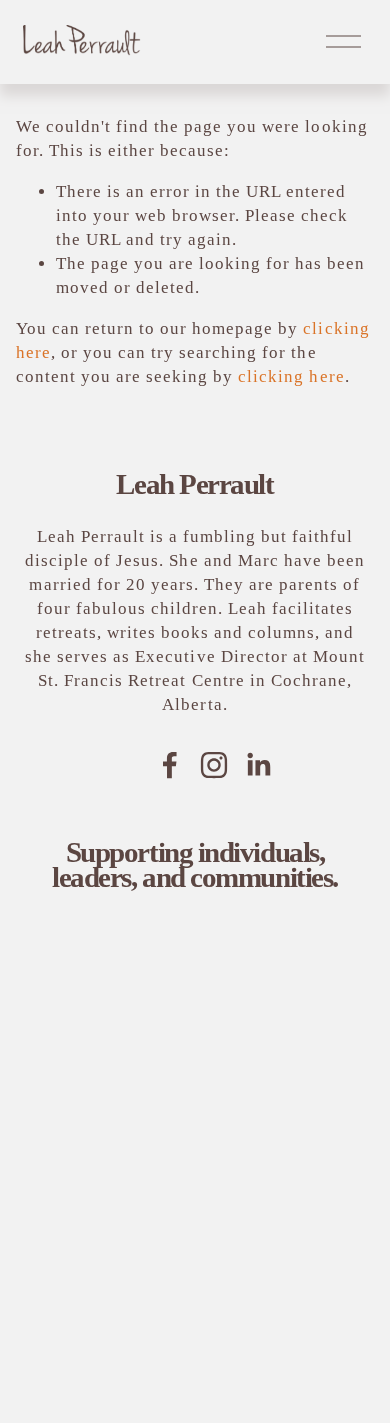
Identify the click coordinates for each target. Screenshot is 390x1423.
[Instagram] (214, 765)
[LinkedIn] (258, 765)
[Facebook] (170, 765)
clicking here (291, 376)
